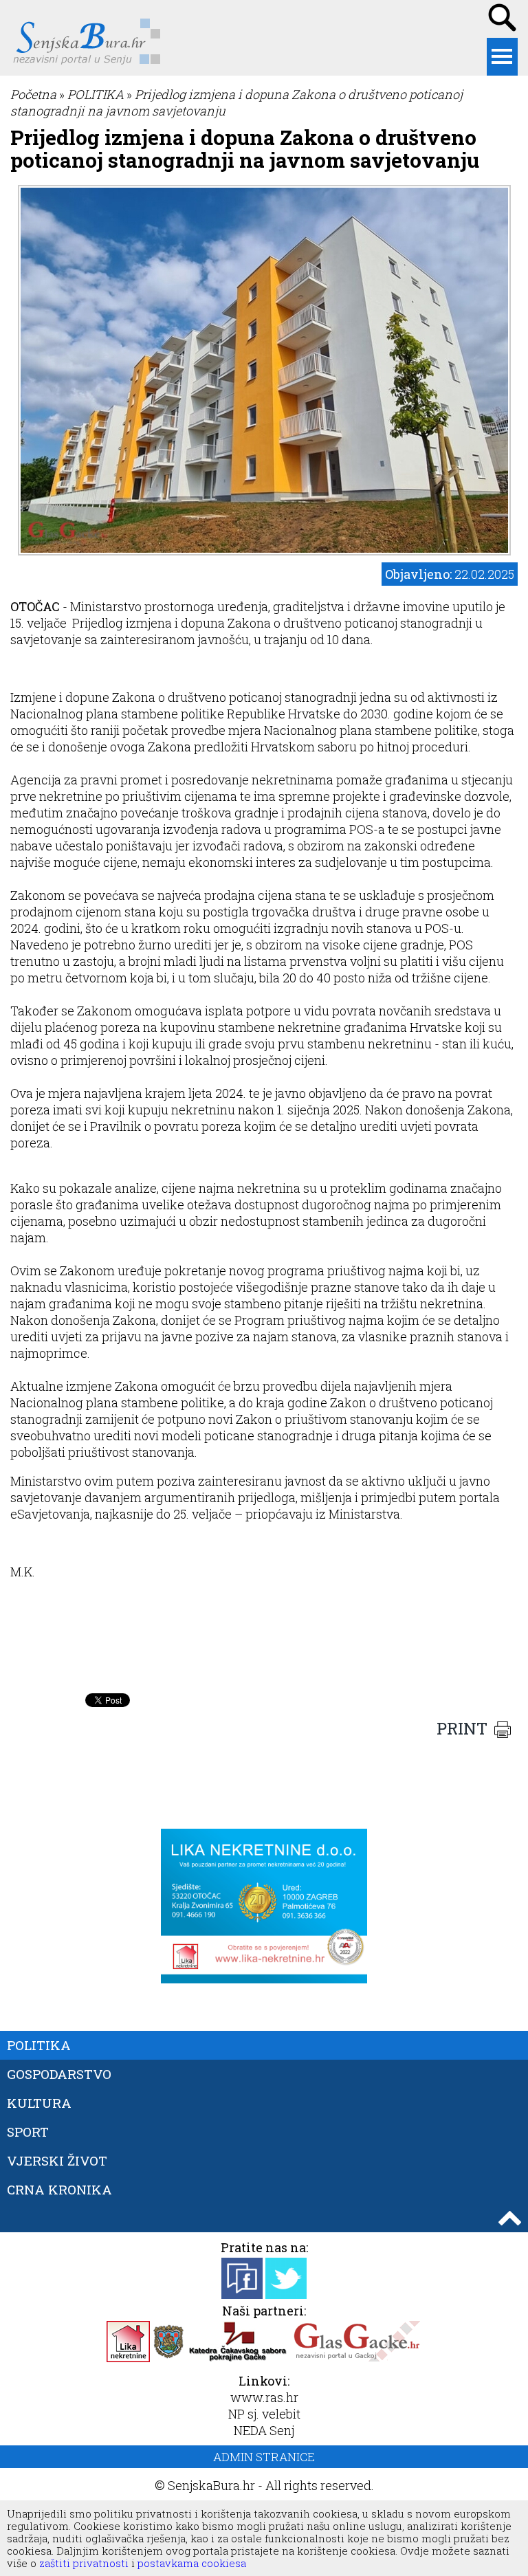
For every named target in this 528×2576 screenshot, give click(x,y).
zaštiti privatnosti (82, 2563)
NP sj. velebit (264, 2414)
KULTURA (39, 2103)
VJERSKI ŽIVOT (57, 2160)
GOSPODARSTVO (59, 2074)
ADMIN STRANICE (264, 2457)
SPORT (28, 2132)
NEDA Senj (264, 2430)
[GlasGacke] (357, 2357)
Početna (33, 94)
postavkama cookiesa (192, 2563)
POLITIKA (96, 94)
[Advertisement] (264, 1652)
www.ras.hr (264, 2397)
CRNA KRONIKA (59, 2189)
